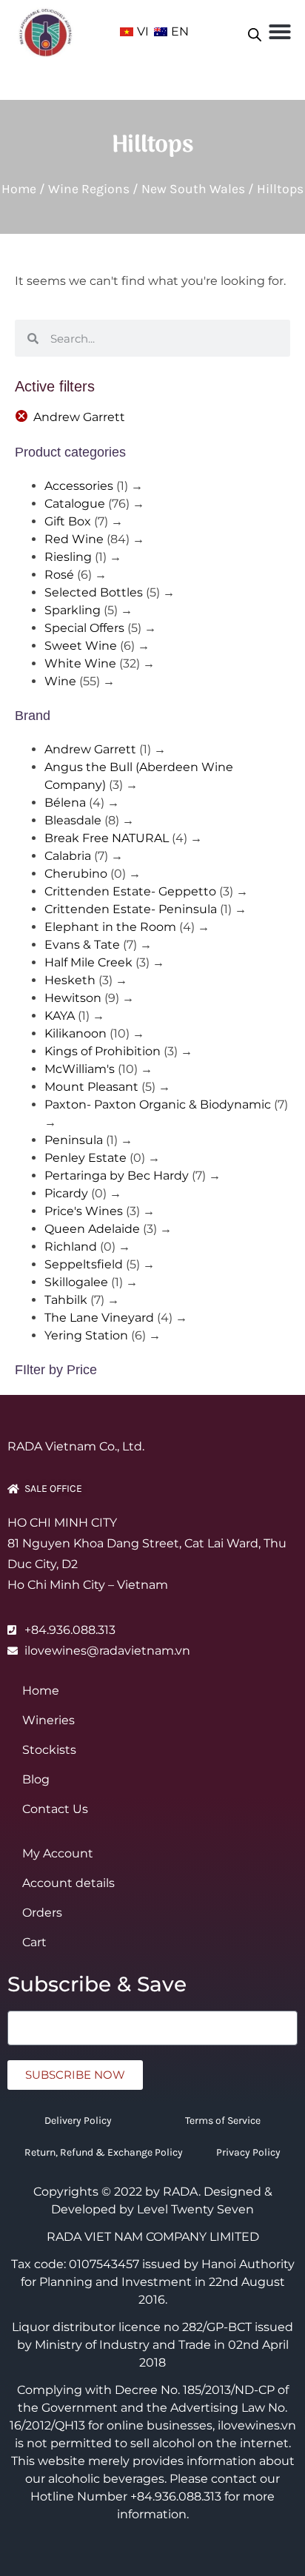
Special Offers (84, 628)
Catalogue (75, 504)
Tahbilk (66, 1300)
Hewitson (73, 998)
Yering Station (86, 1335)
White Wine (80, 663)
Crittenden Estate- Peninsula (131, 909)
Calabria (68, 856)
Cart (34, 1942)
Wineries (48, 1720)
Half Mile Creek (88, 962)
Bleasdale (73, 820)
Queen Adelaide (92, 1229)
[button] (280, 32)
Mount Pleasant (91, 1087)
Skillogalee (76, 1282)
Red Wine (74, 539)
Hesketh (70, 980)
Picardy (66, 1193)
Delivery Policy (78, 2121)
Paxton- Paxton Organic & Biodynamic (158, 1104)
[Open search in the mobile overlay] (255, 32)
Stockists (49, 1750)
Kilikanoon (76, 1033)
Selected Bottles (94, 592)
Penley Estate (86, 1158)
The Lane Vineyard (99, 1318)
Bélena (65, 803)
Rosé (59, 575)
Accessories (79, 486)
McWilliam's (80, 1069)
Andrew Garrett (79, 417)
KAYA (60, 1016)
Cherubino (76, 874)
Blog (36, 1779)
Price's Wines (84, 1211)
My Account (58, 1853)
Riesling (68, 557)
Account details (68, 1883)
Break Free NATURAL (107, 838)
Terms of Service (223, 2121)
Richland (71, 1247)
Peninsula (74, 1140)
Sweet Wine (81, 646)
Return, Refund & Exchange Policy (104, 2152)
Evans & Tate (82, 945)
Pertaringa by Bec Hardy (117, 1176)
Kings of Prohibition (103, 1051)
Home (19, 189)
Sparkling (73, 610)
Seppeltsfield (84, 1264)
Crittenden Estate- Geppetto (130, 891)
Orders (42, 1913)
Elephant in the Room (110, 927)
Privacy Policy (248, 2152)
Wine (60, 681)
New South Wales (193, 189)
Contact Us (55, 1809)
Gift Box (68, 521)
